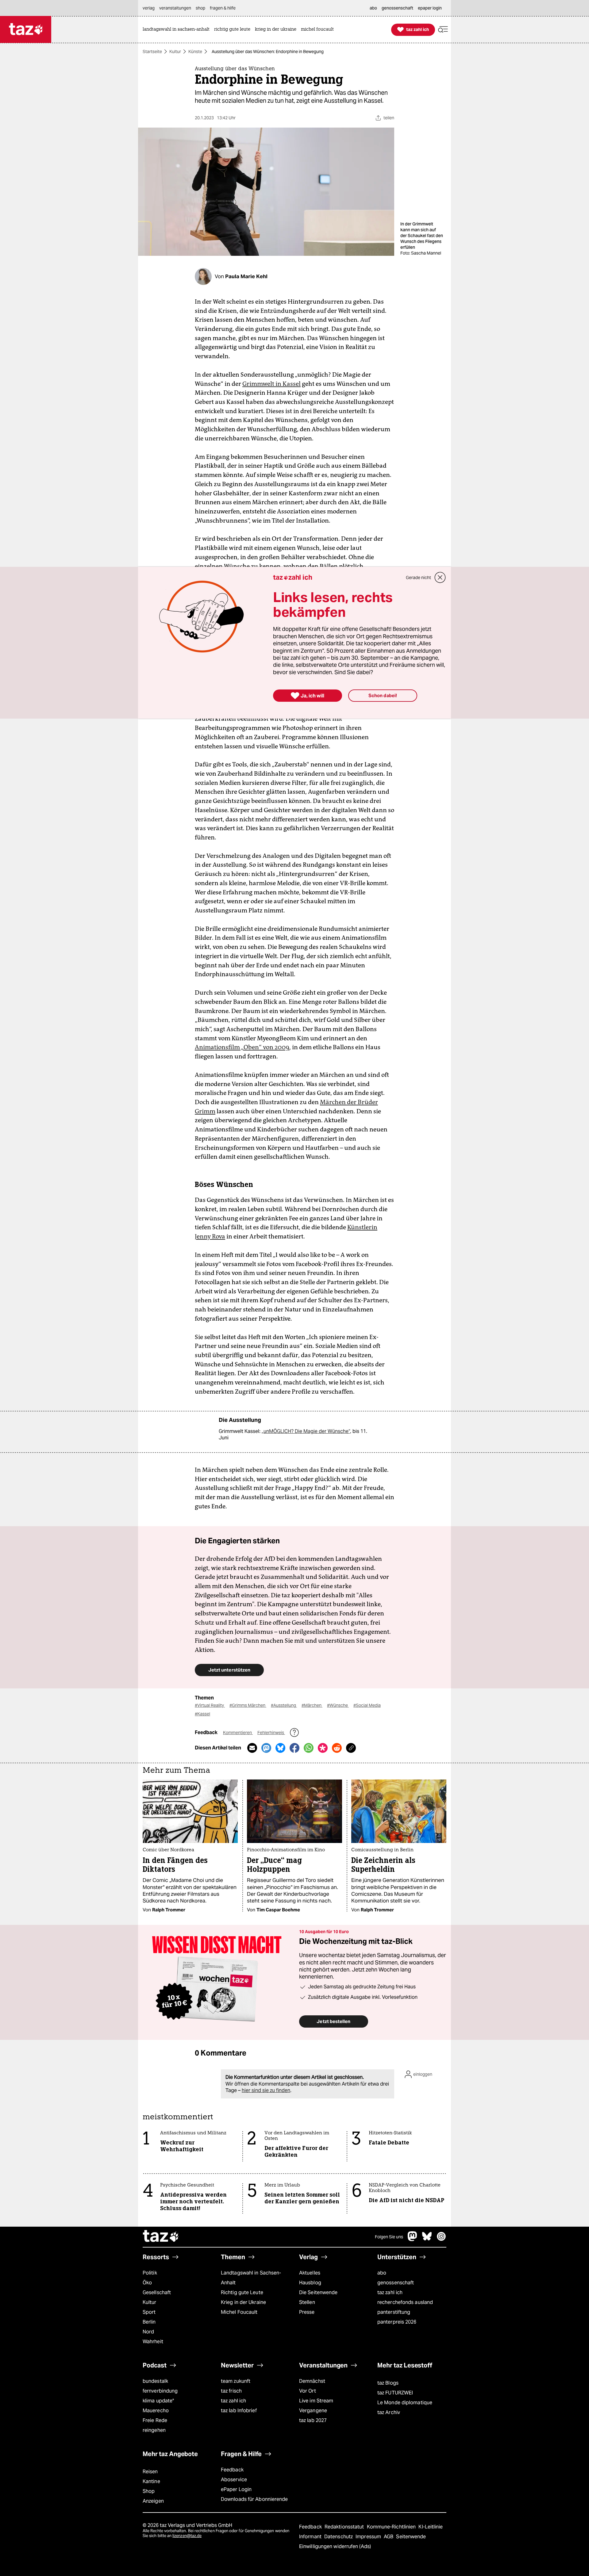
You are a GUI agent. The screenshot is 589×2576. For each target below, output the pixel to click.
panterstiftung (394, 2312)
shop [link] (200, 8)
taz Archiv (389, 2412)
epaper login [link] (430, 8)
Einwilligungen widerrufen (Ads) (335, 2546)
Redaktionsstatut (345, 2527)
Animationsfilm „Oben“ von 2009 (242, 1047)
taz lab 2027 (313, 2420)
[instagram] (441, 2239)
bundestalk (155, 2381)
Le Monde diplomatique (405, 2403)
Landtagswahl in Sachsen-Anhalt (251, 2278)
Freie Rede (155, 2420)
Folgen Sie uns (389, 2237)
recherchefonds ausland (405, 2302)
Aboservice (234, 2480)
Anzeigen (153, 2501)
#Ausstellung (284, 1705)
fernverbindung (160, 2391)
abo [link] (373, 8)
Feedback (232, 2470)
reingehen (154, 2430)
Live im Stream (316, 2401)
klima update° (158, 2401)
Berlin (149, 2322)
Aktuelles (310, 2273)
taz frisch (231, 2391)
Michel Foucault (239, 2312)
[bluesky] (427, 2239)
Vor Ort (308, 2391)
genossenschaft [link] (397, 8)
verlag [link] (149, 8)
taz (161, 2237)
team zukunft (236, 2381)
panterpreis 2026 (397, 2322)
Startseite (152, 52)
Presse (307, 2312)
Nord (148, 2332)
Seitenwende (411, 2537)
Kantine (151, 2481)
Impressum (369, 2537)
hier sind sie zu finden (266, 2090)
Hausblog (310, 2283)
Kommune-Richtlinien (392, 2527)
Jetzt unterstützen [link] (229, 1670)
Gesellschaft (157, 2292)
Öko (147, 2283)
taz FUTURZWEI (395, 2393)
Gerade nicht (418, 578)
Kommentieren (238, 1733)
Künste (195, 52)
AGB (389, 2537)
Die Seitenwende (318, 2292)
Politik (150, 2273)
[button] (443, 30)
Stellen (307, 2302)
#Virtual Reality (210, 1705)
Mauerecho (156, 2411)
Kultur (175, 52)
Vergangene (313, 2411)
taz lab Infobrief (239, 2411)
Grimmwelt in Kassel (271, 384)
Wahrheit (153, 2342)
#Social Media (367, 1705)
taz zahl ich (390, 2292)
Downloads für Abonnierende (254, 2499)
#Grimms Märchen (248, 1705)
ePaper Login (236, 2489)
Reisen (150, 2472)
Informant (311, 2537)
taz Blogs (388, 2383)
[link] (178, 30)
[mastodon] (413, 2239)
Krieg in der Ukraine (243, 2302)
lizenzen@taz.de (187, 2536)
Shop (149, 2491)
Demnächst (312, 2381)
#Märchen (312, 1705)
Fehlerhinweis (271, 1733)
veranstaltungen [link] (175, 8)
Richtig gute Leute (242, 2292)
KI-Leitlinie (431, 2527)
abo (382, 2273)
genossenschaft (396, 2283)
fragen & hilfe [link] (223, 8)
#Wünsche (338, 1705)
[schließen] (440, 578)
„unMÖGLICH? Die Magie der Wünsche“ (306, 1431)
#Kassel (202, 1714)
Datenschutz (339, 2537)
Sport (149, 2312)
